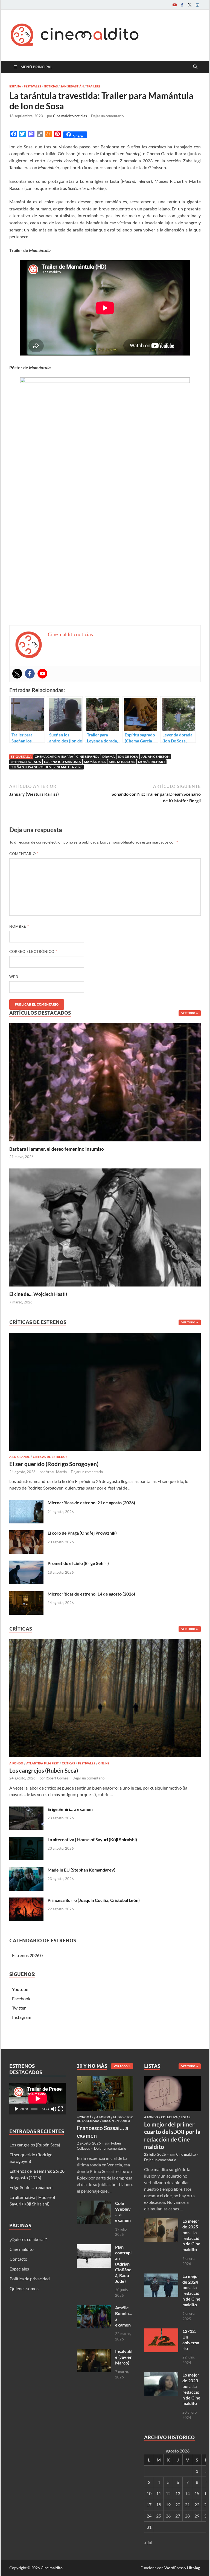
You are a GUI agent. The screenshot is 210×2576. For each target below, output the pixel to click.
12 (168, 2493)
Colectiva (169, 2117)
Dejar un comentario (107, 116)
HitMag (193, 2568)
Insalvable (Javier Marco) (124, 2357)
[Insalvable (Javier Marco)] (94, 2352)
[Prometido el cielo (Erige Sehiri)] (26, 1564)
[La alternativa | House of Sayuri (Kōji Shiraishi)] (26, 1840)
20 (178, 2505)
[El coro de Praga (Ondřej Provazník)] (26, 1533)
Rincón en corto (116, 2121)
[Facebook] (182, 5)
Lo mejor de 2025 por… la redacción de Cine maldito (191, 2235)
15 (197, 2493)
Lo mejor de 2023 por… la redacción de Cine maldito (191, 2389)
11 (159, 2493)
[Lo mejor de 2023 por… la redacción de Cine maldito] (161, 2375)
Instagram (22, 2017)
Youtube (20, 1989)
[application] (38, 2099)
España (15, 86)
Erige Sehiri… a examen (70, 1809)
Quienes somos (24, 2288)
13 (178, 2493)
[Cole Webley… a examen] (94, 2204)
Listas (186, 2117)
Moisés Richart (152, 762)
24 (149, 2516)
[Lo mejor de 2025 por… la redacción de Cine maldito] (161, 2221)
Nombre (19, 926)
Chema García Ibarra (54, 757)
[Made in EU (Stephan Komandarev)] (26, 1870)
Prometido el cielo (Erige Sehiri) (78, 1563)
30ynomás (85, 2117)
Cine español (88, 757)
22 (197, 2505)
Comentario (24, 854)
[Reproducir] (16, 2109)
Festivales (32, 86)
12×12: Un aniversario (191, 2339)
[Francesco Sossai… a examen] (105, 2079)
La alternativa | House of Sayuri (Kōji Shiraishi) (92, 1839)
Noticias (51, 86)
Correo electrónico (33, 951)
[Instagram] (197, 5)
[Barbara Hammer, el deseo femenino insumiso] (105, 1082)
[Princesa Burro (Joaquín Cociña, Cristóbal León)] (26, 1901)
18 (159, 2505)
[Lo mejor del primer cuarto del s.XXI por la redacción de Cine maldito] (172, 2079)
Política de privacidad (30, 2279)
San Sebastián (72, 86)
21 (187, 2505)
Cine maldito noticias (70, 116)
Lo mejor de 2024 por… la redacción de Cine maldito (191, 2290)
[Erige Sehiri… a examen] (26, 1810)
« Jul (148, 2543)
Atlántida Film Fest (43, 1763)
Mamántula (95, 762)
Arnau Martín (56, 1472)
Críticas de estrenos (50, 1457)
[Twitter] (190, 5)
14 (187, 2493)
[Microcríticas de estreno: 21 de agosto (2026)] (26, 1503)
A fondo (16, 1763)
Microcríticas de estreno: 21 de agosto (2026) (91, 1503)
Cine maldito (22, 2249)
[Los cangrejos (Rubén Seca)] (105, 1700)
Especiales (19, 2269)
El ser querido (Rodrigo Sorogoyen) (54, 1464)
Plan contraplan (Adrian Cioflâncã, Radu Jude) (123, 2264)
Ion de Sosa (128, 757)
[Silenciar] (54, 2109)
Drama (109, 757)
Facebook (21, 1998)
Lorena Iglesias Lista (62, 762)
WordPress (174, 2568)
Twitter (19, 2008)
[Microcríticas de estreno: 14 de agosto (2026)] (26, 1594)
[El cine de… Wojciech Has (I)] (105, 1227)
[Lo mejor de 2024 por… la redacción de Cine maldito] (161, 2277)
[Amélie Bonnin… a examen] (94, 2308)
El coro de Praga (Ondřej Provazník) (82, 1533)
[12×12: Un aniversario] (161, 2332)
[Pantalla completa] (61, 2109)
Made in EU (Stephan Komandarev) (81, 1870)
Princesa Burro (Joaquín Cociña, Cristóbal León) (94, 1900)
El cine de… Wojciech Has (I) (38, 1294)
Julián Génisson (155, 757)
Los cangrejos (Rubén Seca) (44, 1770)
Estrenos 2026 (26, 1955)
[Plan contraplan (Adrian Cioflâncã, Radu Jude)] (94, 2247)
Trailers (93, 86)
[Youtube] (174, 5)
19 (168, 2505)
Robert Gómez (57, 1778)
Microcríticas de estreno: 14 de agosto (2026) (91, 1594)
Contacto (18, 2259)
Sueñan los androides (31, 767)
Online (104, 1763)
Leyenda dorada (26, 762)
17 (149, 2505)
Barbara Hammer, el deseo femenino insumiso (57, 1149)
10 (149, 2493)
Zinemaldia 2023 (68, 767)
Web (14, 977)
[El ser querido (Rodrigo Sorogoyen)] (105, 1393)
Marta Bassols (122, 762)
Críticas (68, 1763)
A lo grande (20, 1457)
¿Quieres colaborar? (28, 2239)
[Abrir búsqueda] (195, 67)
